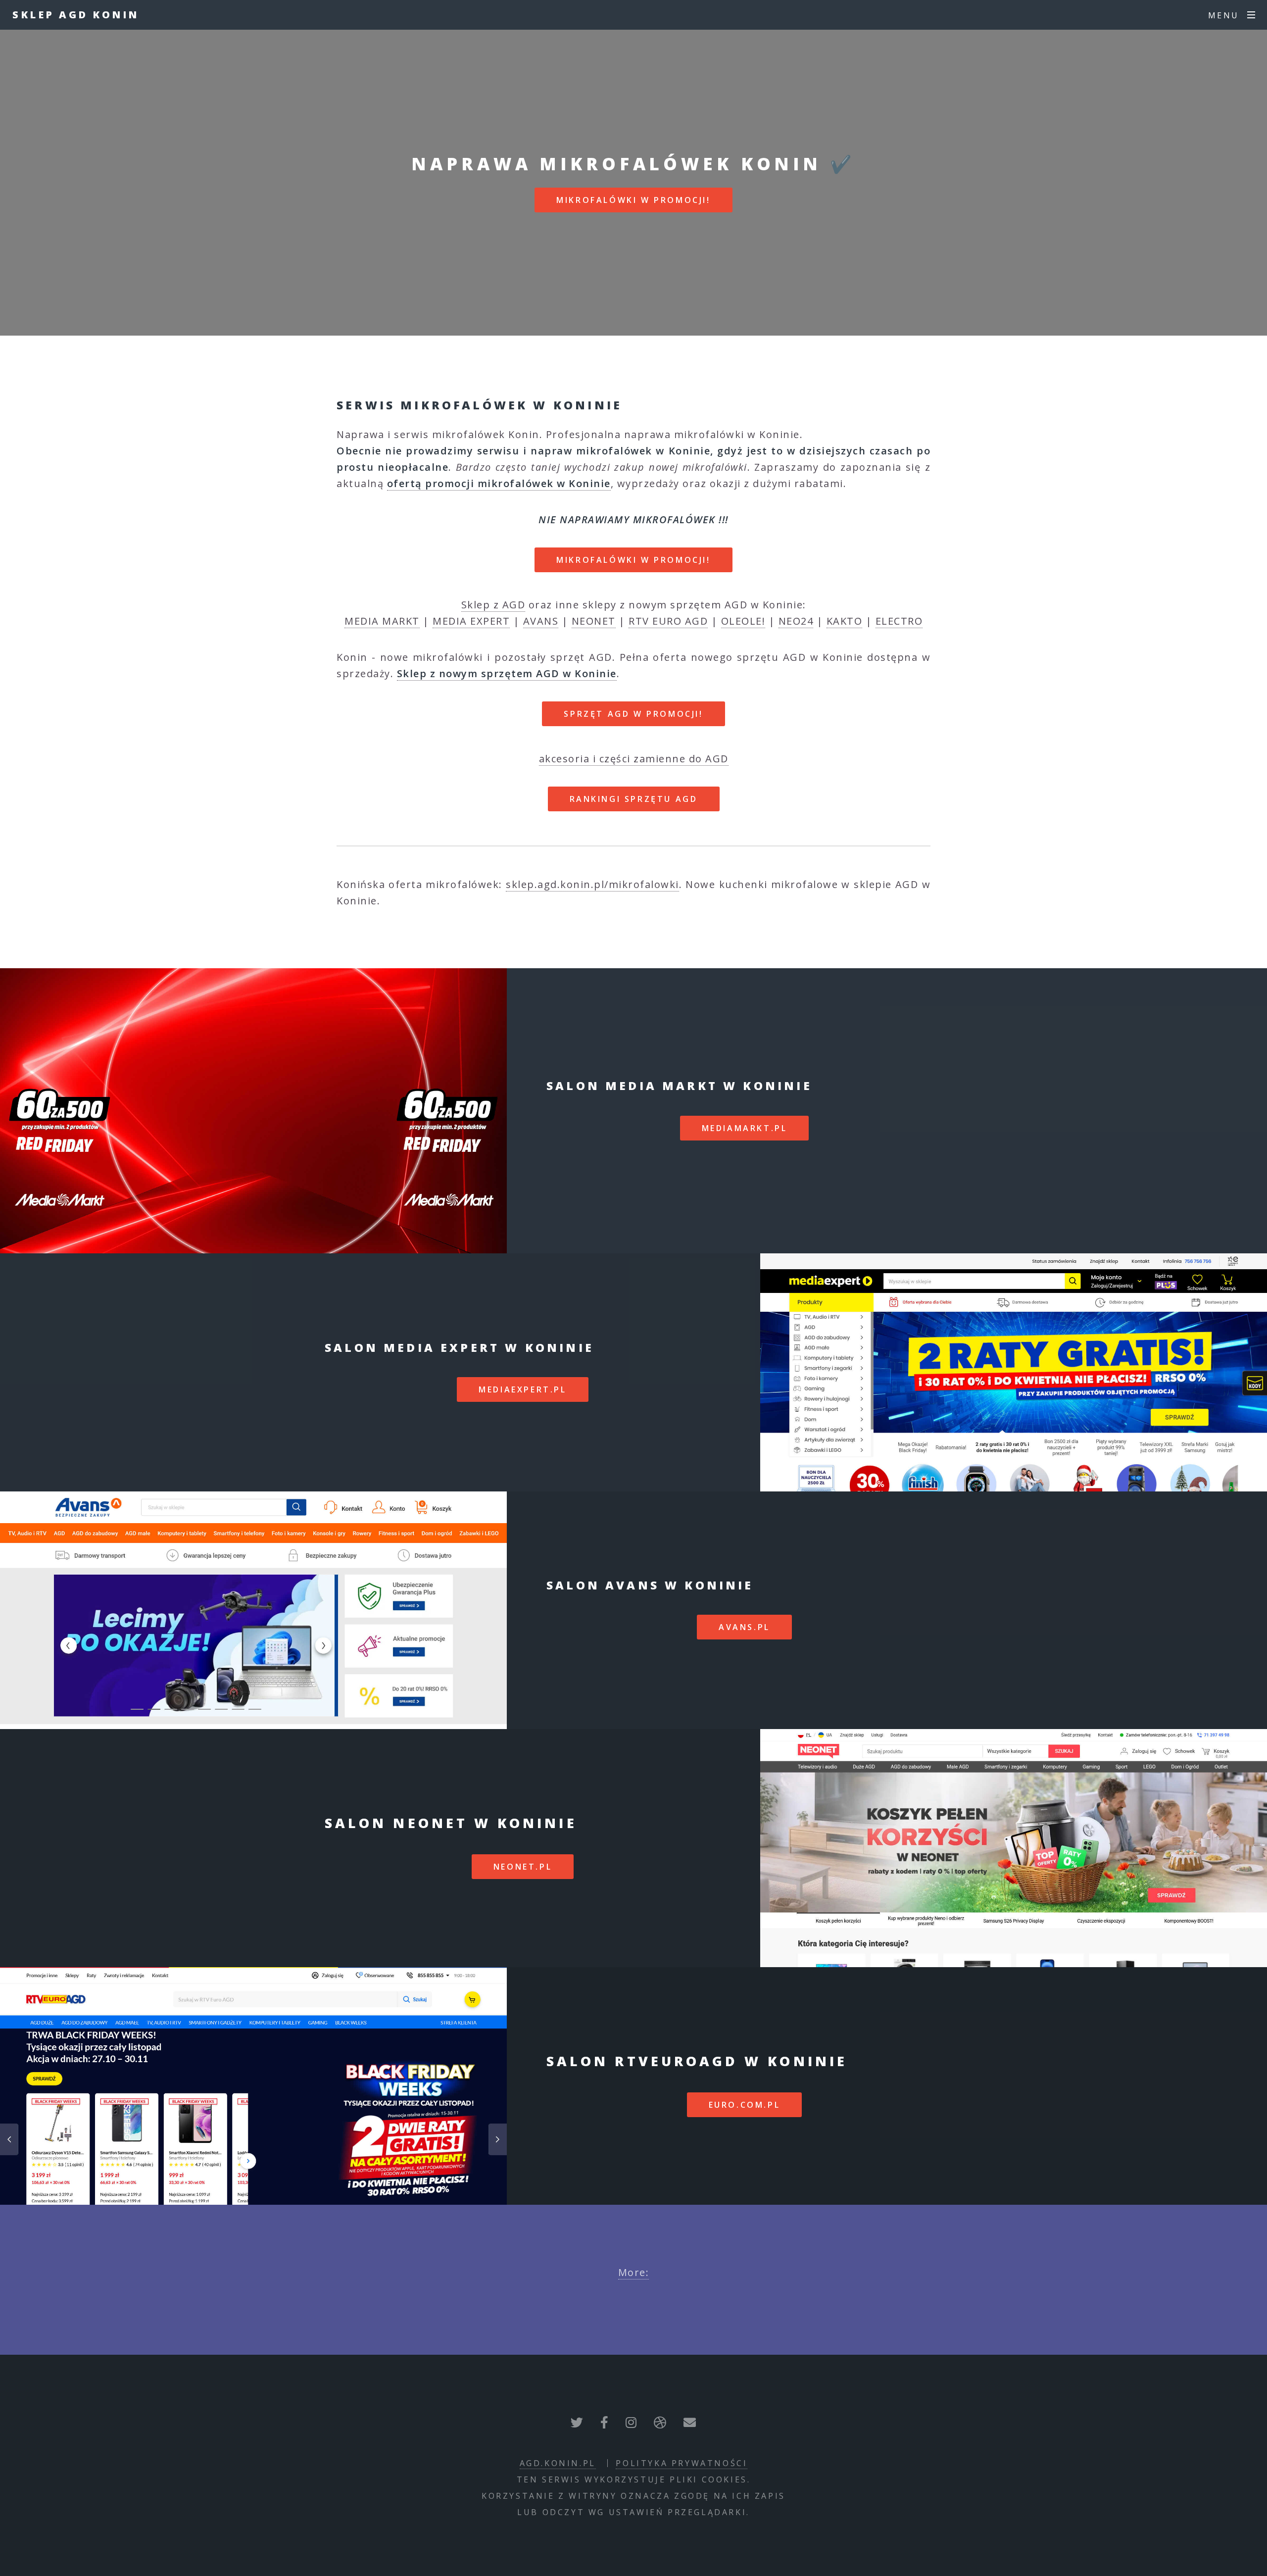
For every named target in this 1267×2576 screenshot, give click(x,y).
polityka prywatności (682, 2463)
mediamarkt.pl (745, 1128)
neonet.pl (523, 1867)
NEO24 (796, 621)
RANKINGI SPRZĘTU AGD (634, 799)
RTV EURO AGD (668, 621)
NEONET (594, 621)
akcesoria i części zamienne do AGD (634, 759)
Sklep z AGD (493, 605)
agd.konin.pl (558, 2463)
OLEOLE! (743, 621)
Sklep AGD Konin (76, 15)
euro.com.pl (745, 2105)
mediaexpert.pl (522, 1389)
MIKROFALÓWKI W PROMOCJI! (633, 200)
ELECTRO (899, 621)
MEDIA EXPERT (471, 621)
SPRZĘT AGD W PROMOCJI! (633, 714)
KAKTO (845, 621)
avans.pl (744, 1627)
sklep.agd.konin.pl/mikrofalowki (592, 884)
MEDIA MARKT (382, 621)
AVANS (541, 621)
